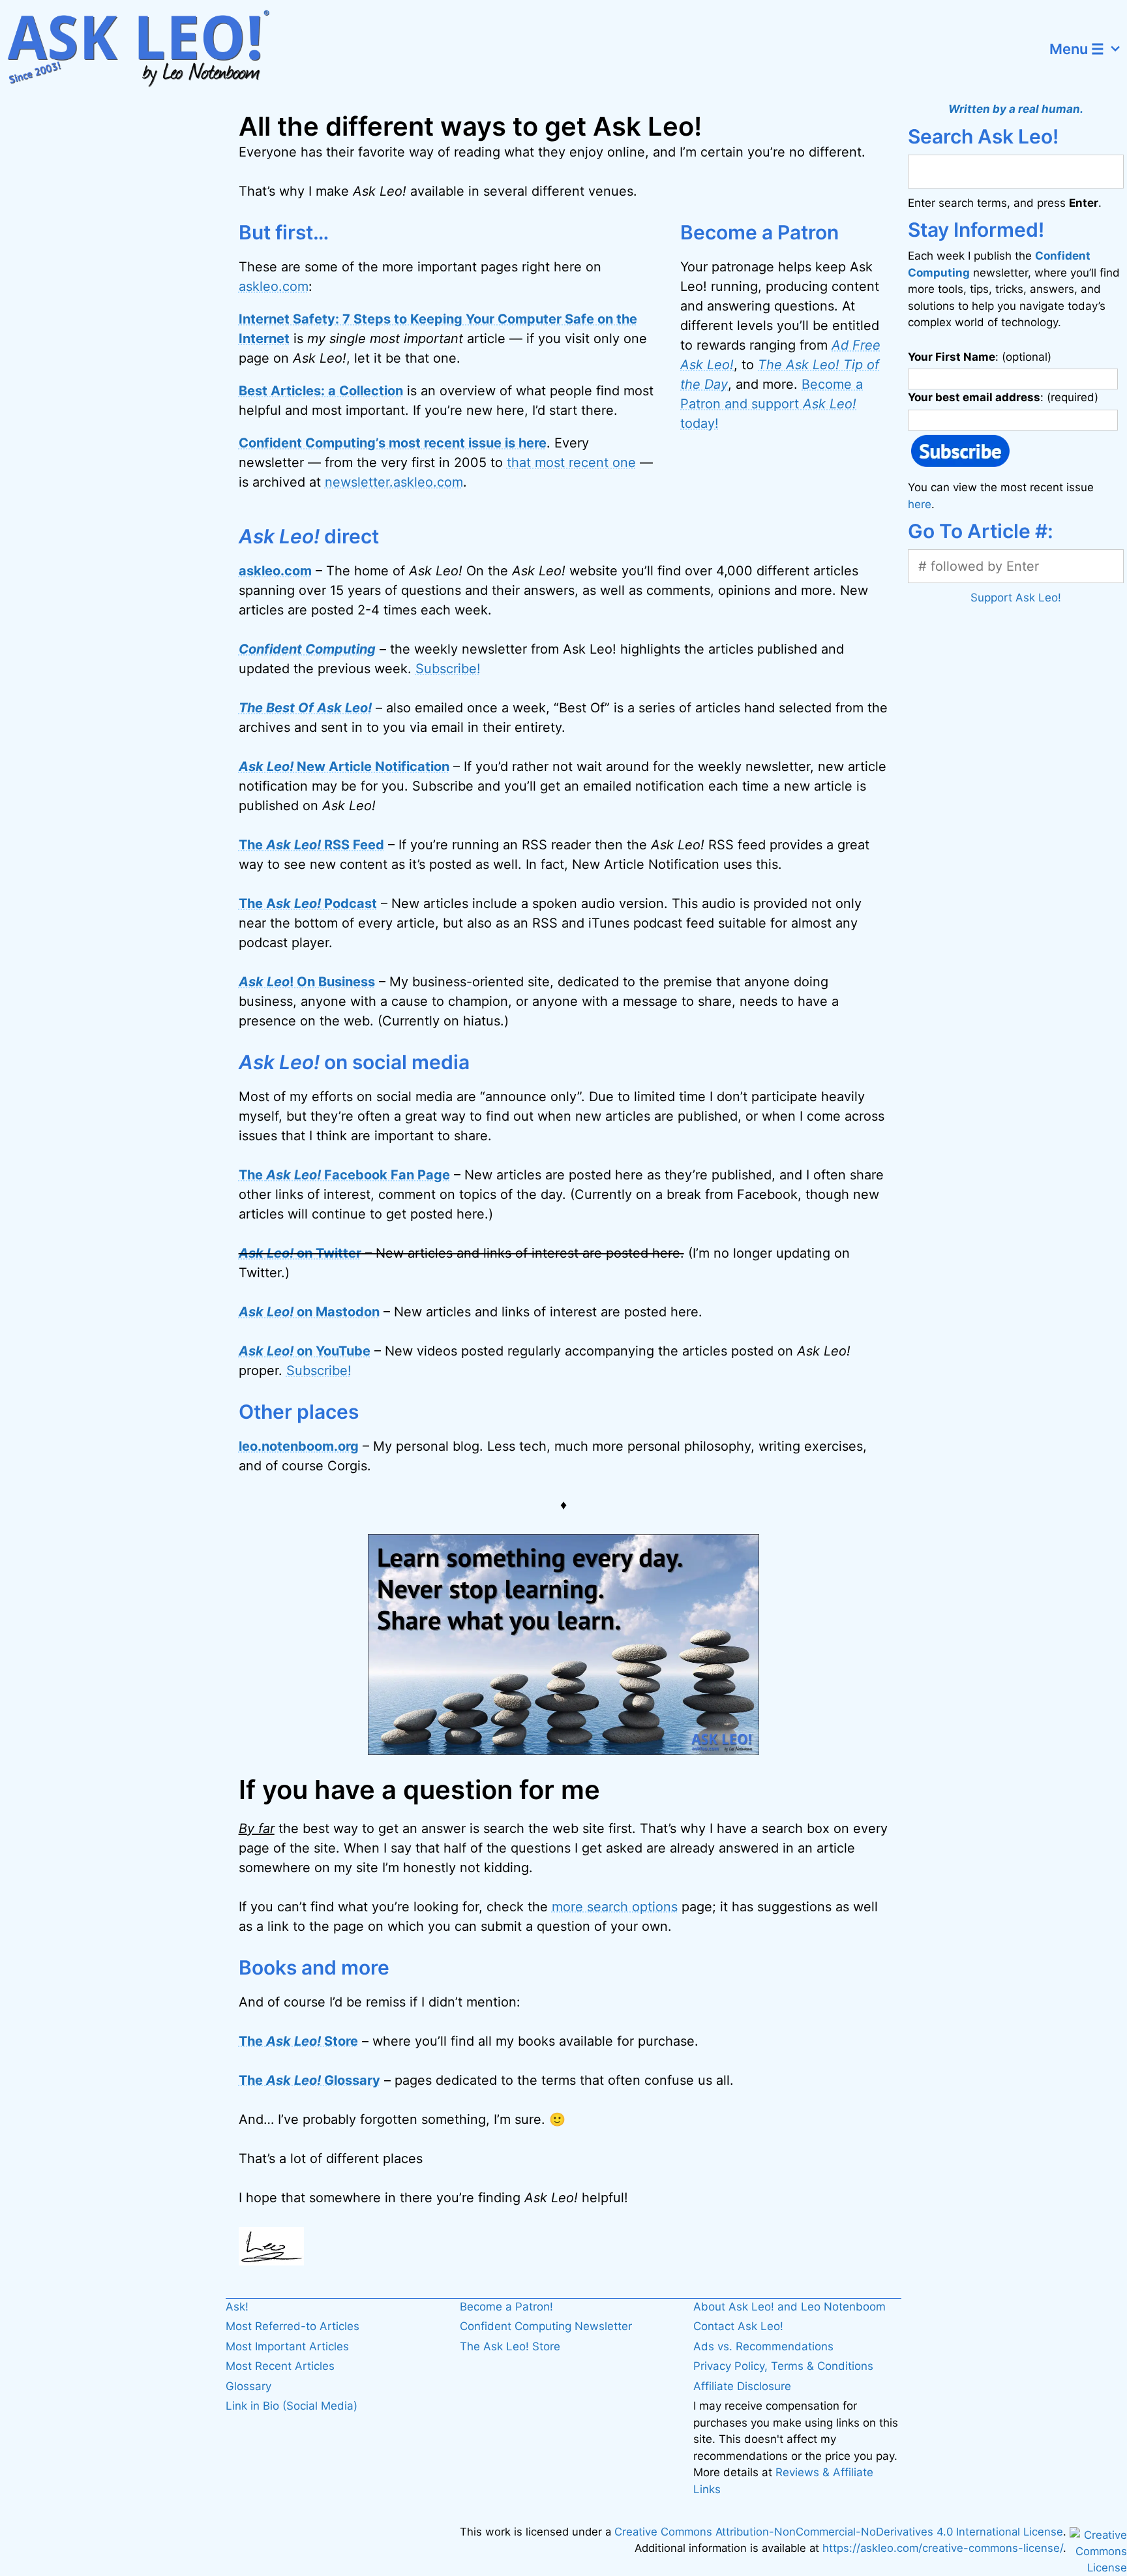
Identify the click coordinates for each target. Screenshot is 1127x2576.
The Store (298, 2041)
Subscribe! (448, 669)
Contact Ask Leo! (738, 2326)
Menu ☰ (1077, 49)
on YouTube (305, 1351)
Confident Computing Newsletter (546, 2326)
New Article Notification (344, 766)
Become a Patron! (506, 2307)
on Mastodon (309, 1312)
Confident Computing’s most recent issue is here (393, 443)
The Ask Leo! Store (510, 2346)
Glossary (248, 2386)
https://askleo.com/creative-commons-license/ (943, 2548)
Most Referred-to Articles (293, 2326)
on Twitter (300, 1253)
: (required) (1003, 397)
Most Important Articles (287, 2346)
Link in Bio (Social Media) (292, 2406)
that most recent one (571, 462)
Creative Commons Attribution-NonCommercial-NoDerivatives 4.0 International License (839, 2532)
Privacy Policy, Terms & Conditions (783, 2366)
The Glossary (309, 2080)
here (920, 504)
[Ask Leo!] (146, 49)
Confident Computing (307, 649)
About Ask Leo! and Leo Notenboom (789, 2307)
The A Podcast (308, 903)
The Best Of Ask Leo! (305, 708)
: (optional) (980, 357)
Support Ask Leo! (1016, 598)
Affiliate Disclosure (742, 2386)
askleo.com (274, 286)
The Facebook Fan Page (344, 1175)
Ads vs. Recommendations (763, 2346)
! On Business (307, 982)
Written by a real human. (1016, 109)
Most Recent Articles (280, 2366)
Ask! (237, 2307)
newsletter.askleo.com (394, 482)
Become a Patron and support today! (772, 404)
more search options (615, 1907)
